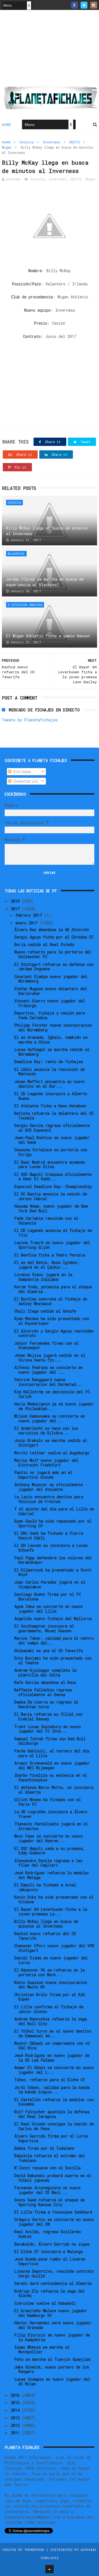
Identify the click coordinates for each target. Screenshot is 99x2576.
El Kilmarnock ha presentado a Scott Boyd (53, 1572)
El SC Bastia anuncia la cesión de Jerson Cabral (51, 1196)
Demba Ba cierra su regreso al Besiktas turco (46, 1704)
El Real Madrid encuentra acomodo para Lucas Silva (50, 1165)
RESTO (75, 142)
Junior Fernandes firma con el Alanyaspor (46, 1345)
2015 (16, 2403)
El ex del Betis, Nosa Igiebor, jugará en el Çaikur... (47, 1265)
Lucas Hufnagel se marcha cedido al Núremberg (52, 1052)
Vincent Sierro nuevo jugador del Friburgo (50, 1003)
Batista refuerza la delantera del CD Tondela (54, 1116)
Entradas (21, 772)
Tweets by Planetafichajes (30, 720)
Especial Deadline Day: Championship (53, 1186)
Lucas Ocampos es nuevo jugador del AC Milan (52, 2382)
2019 (16, 901)
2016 (16, 2395)
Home (6, 125)
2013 (16, 2418)
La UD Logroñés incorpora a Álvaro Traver (51, 1814)
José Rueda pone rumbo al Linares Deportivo (50, 2261)
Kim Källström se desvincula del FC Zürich (52, 1394)
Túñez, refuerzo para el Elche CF (50, 2080)
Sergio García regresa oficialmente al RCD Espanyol (52, 1128)
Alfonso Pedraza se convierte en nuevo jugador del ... (49, 1370)
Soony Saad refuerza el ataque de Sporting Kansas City (50, 2202)
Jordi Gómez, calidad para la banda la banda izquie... (52, 2090)
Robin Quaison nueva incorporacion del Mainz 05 (51, 1985)
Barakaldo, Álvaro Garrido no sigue (52, 2244)
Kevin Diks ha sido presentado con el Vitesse (54, 1899)
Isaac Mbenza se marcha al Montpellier (42, 2349)
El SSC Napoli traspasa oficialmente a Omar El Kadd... (53, 1177)
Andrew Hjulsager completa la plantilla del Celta (45, 1673)
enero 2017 (28, 923)
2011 (16, 2433)
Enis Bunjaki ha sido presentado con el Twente (53, 1660)
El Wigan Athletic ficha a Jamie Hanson (48, 636)
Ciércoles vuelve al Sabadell (45, 2303)
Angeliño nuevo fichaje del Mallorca (53, 1619)
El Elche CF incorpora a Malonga (49, 2252)
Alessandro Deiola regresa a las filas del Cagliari (48, 1863)
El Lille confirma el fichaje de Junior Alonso (49, 2009)
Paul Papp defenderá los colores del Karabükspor (53, 1560)
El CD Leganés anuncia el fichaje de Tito (53, 1233)
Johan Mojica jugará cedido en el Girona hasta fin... (50, 1358)
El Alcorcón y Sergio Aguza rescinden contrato (54, 1333)
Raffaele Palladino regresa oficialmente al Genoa (43, 1692)
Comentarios (25, 781)
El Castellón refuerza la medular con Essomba (54, 2102)
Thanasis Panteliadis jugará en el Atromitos (51, 1826)
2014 (16, 2410)
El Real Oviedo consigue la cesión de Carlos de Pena (54, 2126)
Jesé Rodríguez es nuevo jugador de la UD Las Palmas (52, 2058)
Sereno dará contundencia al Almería (53, 2283)
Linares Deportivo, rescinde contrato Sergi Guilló (54, 2273)
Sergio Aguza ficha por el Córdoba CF (54, 937)
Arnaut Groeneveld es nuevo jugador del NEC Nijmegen (52, 1765)
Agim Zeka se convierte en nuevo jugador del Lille (49, 1609)
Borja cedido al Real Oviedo (44, 944)
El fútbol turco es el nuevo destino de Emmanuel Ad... (53, 2033)
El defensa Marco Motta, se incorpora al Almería (54, 1790)
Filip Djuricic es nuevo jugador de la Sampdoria (52, 2337)
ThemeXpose (35, 2550)
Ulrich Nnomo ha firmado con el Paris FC (48, 1802)
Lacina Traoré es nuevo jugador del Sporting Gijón (52, 1245)
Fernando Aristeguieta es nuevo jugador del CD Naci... (47, 2190)
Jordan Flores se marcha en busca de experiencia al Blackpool (45, 582)
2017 (16, 909)
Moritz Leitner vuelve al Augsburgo (52, 1453)
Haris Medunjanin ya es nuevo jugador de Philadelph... (54, 1406)
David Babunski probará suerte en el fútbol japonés (53, 2178)
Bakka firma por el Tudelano (44, 2148)
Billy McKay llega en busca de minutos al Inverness (47, 531)
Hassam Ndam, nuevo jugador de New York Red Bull (51, 1208)
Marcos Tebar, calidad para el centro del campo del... (54, 1641)
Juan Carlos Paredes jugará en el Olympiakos (50, 1584)
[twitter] (84, 5)
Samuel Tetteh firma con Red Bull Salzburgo (50, 1741)
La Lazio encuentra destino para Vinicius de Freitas (49, 1499)
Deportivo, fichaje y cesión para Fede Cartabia (50, 1015)
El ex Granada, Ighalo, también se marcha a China (51, 1040)
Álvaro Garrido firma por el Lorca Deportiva (51, 2138)
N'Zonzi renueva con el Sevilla (47, 2168)
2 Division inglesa (25, 605)
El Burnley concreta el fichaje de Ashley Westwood (51, 1301)
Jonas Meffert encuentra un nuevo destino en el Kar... (50, 1084)
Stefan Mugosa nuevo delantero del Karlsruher (51, 991)
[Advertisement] (50, 50)
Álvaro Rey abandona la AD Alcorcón (52, 930)
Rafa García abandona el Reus (45, 1682)
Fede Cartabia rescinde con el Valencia (46, 1221)
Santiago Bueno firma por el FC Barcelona (48, 1597)
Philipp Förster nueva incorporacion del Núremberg (53, 1027)
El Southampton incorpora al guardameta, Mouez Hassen (44, 1628)
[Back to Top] (50, 2569)
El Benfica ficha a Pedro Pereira (50, 1255)
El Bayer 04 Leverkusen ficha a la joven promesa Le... (51, 1912)
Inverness (52, 142)
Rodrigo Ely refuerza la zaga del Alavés (50, 2293)
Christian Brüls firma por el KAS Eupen (50, 1997)
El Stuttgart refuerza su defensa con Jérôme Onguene (54, 967)
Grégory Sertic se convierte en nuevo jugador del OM (54, 2222)
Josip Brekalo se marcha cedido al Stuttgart (51, 1443)
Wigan (7, 147)
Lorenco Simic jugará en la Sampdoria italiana (43, 1277)
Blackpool (16, 554)
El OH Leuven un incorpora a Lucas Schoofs (51, 1548)
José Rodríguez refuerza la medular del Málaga (52, 1875)
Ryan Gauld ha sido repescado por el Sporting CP (53, 1523)
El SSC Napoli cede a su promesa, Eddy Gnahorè (50, 1851)
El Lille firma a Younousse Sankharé (53, 2212)
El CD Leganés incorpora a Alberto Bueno (51, 1096)
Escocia (27, 142)
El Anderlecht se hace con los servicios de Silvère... (46, 1431)
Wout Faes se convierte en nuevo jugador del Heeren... (49, 1838)
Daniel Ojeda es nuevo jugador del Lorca (51, 1960)
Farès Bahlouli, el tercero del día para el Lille (52, 1753)
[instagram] (94, 5)
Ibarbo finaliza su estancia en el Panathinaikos (51, 1778)
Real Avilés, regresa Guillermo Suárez (48, 2234)
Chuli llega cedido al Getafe (45, 1311)
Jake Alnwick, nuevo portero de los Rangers (52, 2369)
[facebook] (74, 5)
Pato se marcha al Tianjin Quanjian (53, 2359)
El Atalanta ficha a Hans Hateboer (51, 1106)
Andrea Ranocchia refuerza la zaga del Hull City (51, 2021)
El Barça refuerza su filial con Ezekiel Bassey (48, 1717)
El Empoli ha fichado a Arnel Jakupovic (45, 1887)
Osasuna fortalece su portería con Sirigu (51, 1152)
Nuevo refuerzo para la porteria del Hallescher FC (53, 954)
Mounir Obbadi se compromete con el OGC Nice (52, 2046)
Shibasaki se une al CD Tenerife (49, 1651)
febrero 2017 (30, 915)
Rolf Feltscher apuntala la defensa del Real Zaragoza (52, 2114)
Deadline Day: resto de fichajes (49, 1062)
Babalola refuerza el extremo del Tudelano (50, 2158)
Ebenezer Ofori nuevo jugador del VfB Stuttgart (54, 1948)
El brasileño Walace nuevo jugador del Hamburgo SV (51, 2313)
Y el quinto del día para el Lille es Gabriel (54, 1511)
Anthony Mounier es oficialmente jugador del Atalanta (49, 1487)
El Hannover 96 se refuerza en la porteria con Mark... (50, 1972)
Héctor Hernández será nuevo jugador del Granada (53, 2325)
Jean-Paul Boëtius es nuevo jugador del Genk (52, 1140)
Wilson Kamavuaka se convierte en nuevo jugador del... (50, 1418)
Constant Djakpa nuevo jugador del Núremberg (51, 979)
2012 (16, 2425)
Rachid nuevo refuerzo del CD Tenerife (45, 1936)
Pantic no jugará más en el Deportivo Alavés (43, 1475)
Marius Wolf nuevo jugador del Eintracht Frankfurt (46, 1463)
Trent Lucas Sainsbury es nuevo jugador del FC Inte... (48, 1729)
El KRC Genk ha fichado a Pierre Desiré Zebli (49, 1536)
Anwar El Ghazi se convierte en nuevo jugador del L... (54, 2070)
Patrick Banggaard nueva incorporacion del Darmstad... (48, 1382)
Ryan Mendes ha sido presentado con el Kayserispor (52, 1321)
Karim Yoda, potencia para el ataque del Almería (53, 1289)
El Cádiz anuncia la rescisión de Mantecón (50, 1072)
